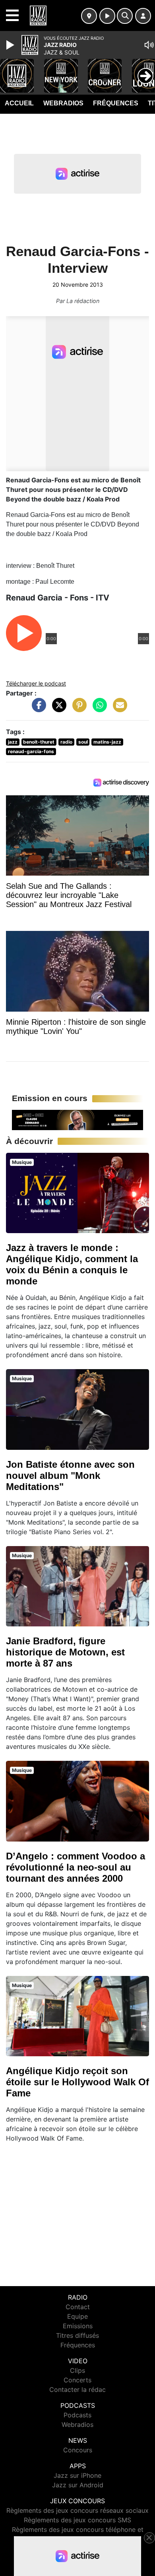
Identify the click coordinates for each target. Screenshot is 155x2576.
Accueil (19, 103)
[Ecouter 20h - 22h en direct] (77, 1119)
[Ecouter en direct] (107, 16)
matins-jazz (107, 742)
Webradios (63, 103)
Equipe (77, 2316)
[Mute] (149, 45)
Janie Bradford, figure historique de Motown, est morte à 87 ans (65, 1652)
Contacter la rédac (77, 2390)
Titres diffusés (77, 2335)
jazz (13, 742)
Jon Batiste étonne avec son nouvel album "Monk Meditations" (70, 1475)
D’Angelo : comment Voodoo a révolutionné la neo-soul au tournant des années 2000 (76, 1867)
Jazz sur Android (78, 2485)
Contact (78, 2307)
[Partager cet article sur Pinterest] (77, 709)
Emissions (78, 2326)
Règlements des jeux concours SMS (77, 2520)
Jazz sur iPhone (77, 2475)
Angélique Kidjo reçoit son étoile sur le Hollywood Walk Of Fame (77, 2082)
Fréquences (116, 103)
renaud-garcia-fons (31, 751)
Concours (78, 2450)
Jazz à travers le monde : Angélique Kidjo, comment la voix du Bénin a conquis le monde (72, 1264)
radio (66, 742)
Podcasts (77, 2415)
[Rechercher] (125, 16)
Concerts (77, 2380)
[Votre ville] (89, 16)
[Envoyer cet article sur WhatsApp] (98, 709)
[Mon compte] (143, 16)
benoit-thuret (39, 742)
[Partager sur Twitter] (57, 709)
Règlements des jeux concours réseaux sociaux (77, 2510)
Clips (77, 2370)
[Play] (11, 45)
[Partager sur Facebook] (37, 709)
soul (83, 742)
